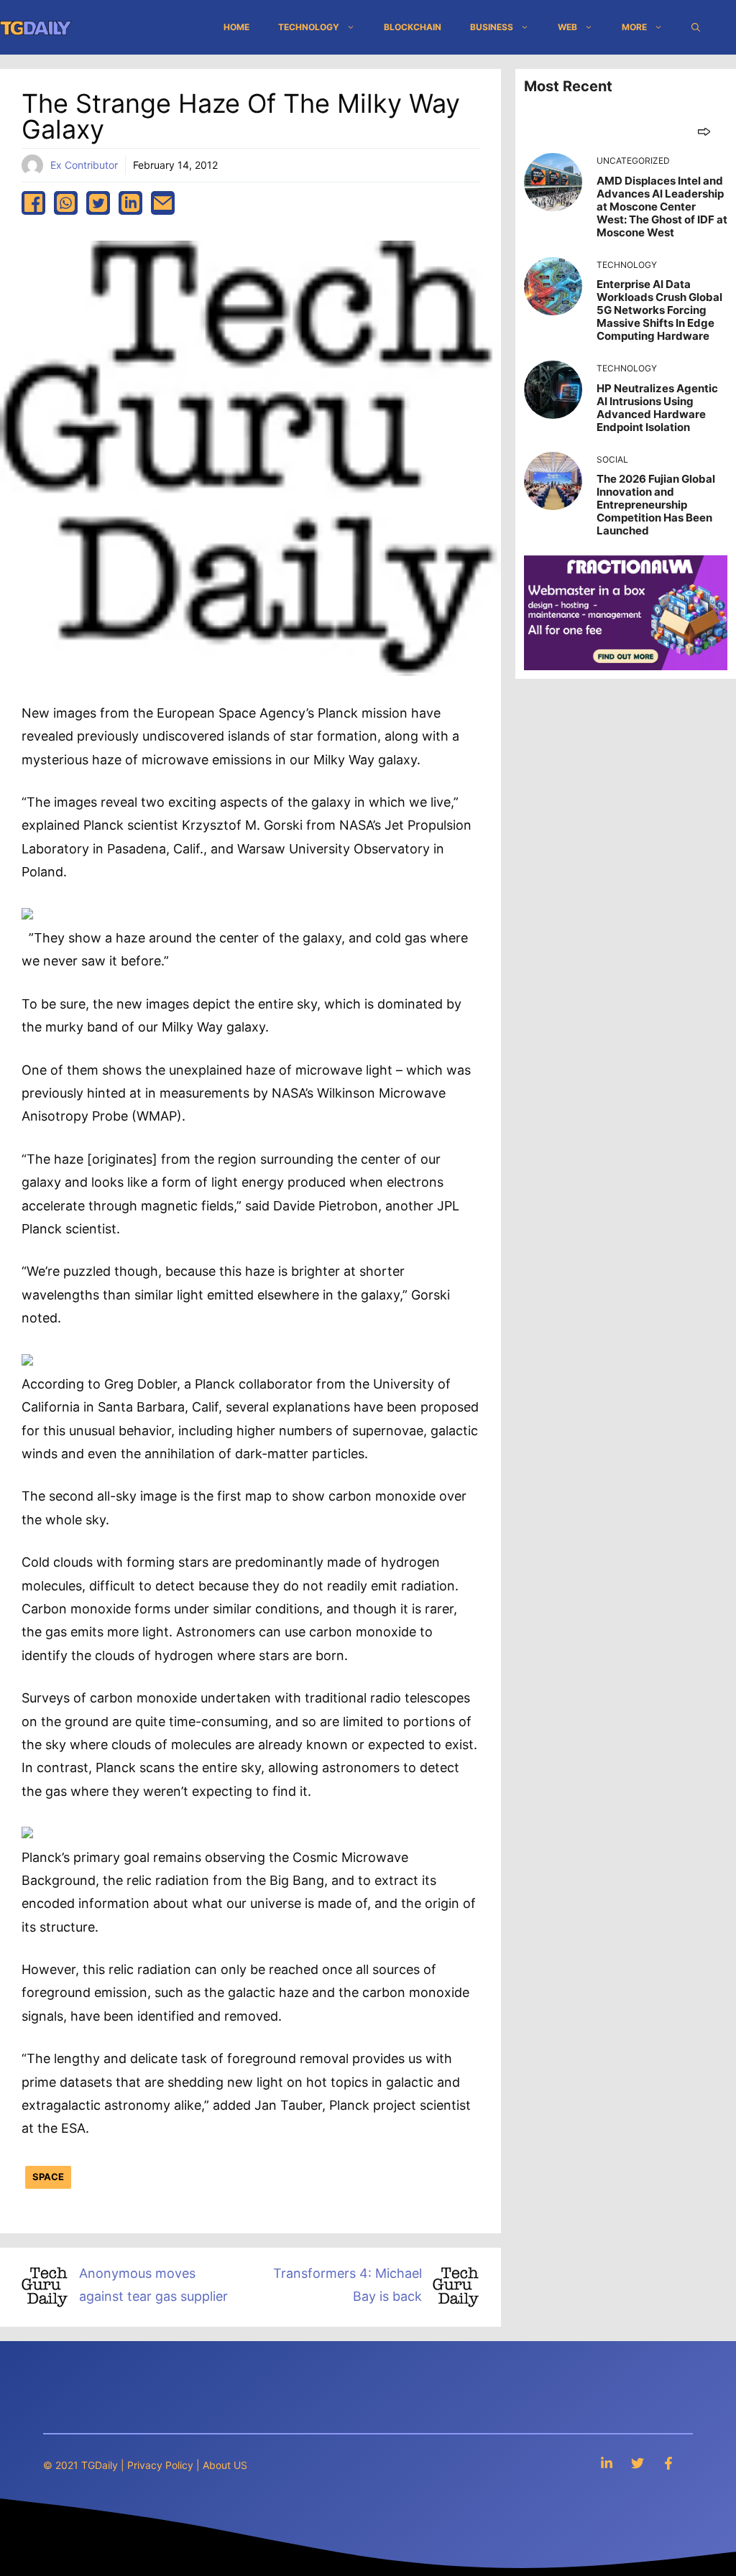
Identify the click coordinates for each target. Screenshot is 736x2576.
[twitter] (98, 203)
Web (567, 27)
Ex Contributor (84, 165)
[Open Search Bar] (696, 27)
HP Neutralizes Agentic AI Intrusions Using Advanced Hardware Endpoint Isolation (657, 408)
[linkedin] (130, 203)
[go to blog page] (704, 131)
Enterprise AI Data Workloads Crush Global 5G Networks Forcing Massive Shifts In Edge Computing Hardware (659, 310)
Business (492, 27)
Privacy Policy (160, 2465)
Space (48, 2177)
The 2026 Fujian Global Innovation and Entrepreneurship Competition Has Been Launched (656, 505)
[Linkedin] (607, 2463)
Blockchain (413, 27)
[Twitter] (638, 2463)
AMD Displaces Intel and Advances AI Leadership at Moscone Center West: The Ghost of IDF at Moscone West (662, 207)
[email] (163, 203)
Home (236, 27)
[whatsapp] (66, 203)
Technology (309, 27)
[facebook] (33, 203)
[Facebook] (668, 2463)
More (634, 27)
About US (225, 2465)
